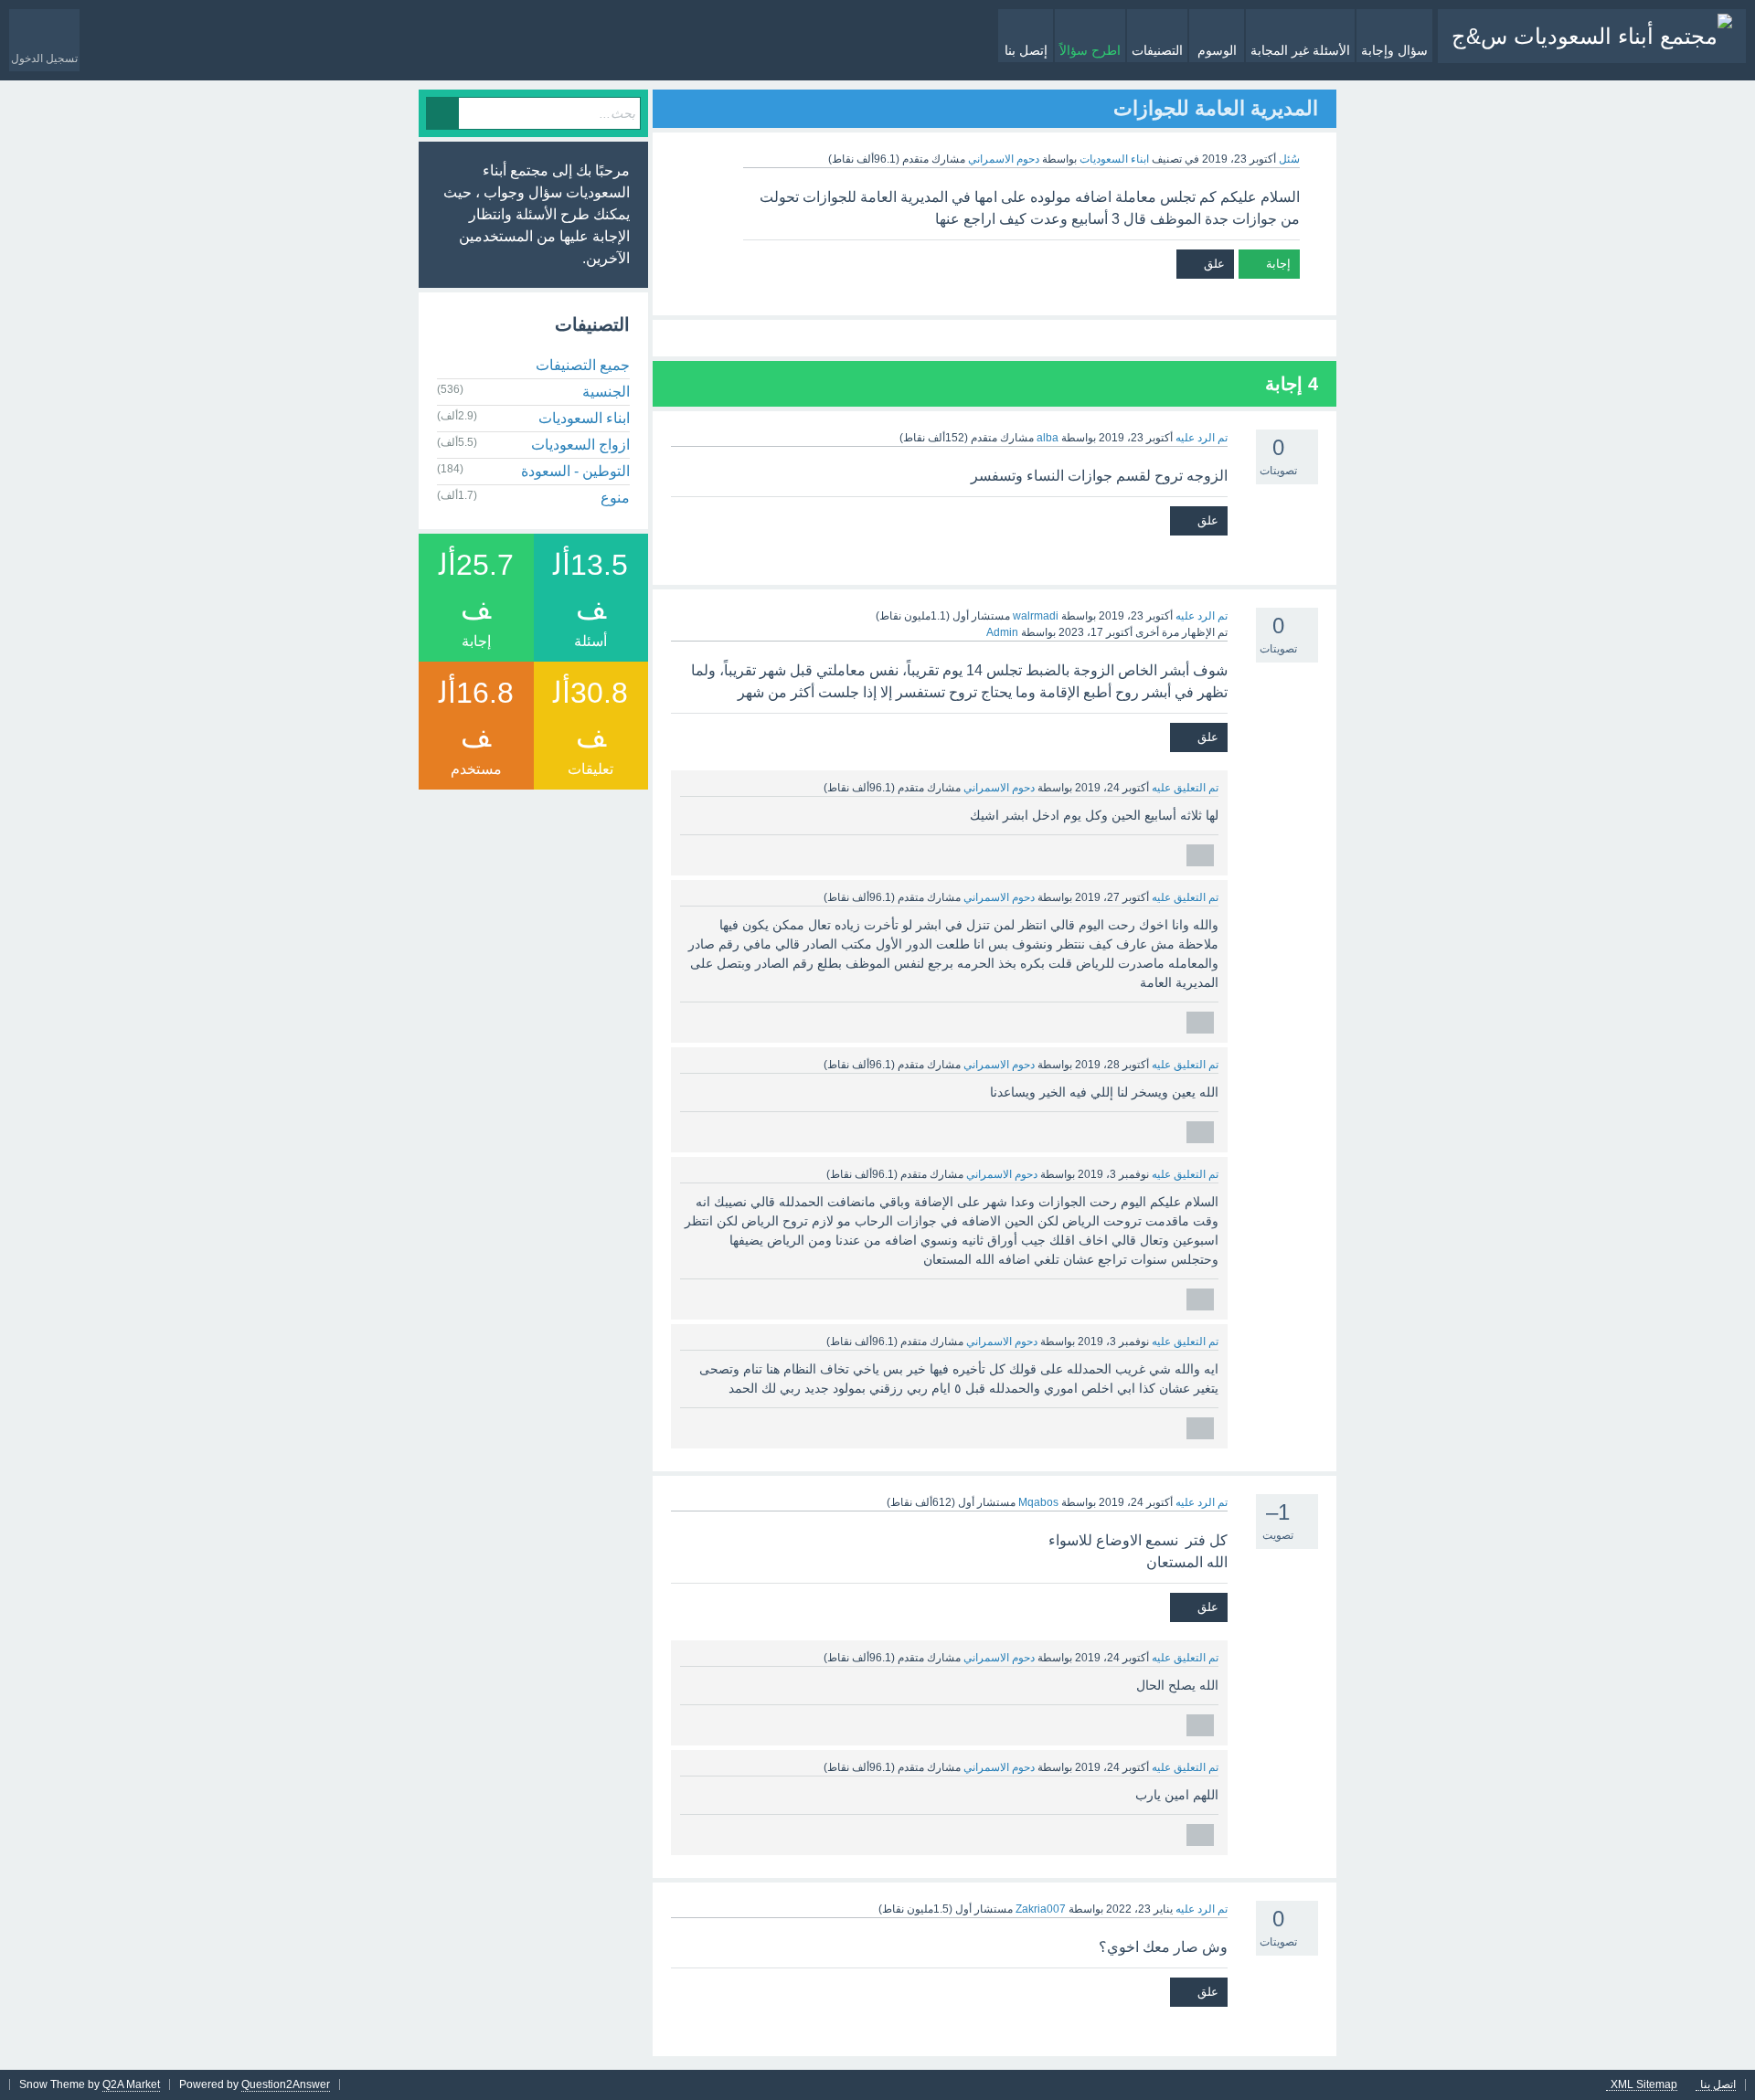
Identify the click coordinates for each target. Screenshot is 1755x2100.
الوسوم (1217, 50)
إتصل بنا (1026, 50)
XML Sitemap (1644, 2085)
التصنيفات (1157, 50)
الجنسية (606, 392)
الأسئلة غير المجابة (1300, 50)
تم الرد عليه (1202, 438)
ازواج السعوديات (580, 445)
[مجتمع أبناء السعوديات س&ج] (1592, 36)
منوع (615, 498)
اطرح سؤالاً (1090, 50)
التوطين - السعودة (575, 471)
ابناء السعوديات (1114, 159)
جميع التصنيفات (583, 365)
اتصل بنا (1718, 2085)
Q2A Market (131, 2084)
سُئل (1289, 159)
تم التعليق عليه (1185, 788)
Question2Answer (286, 2084)
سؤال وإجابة (1394, 50)
